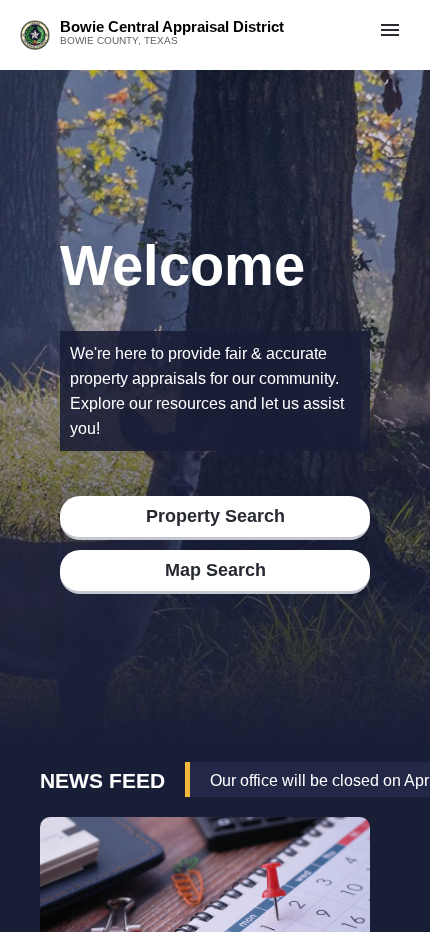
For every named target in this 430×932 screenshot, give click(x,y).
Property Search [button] (215, 516)
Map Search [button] (215, 570)
